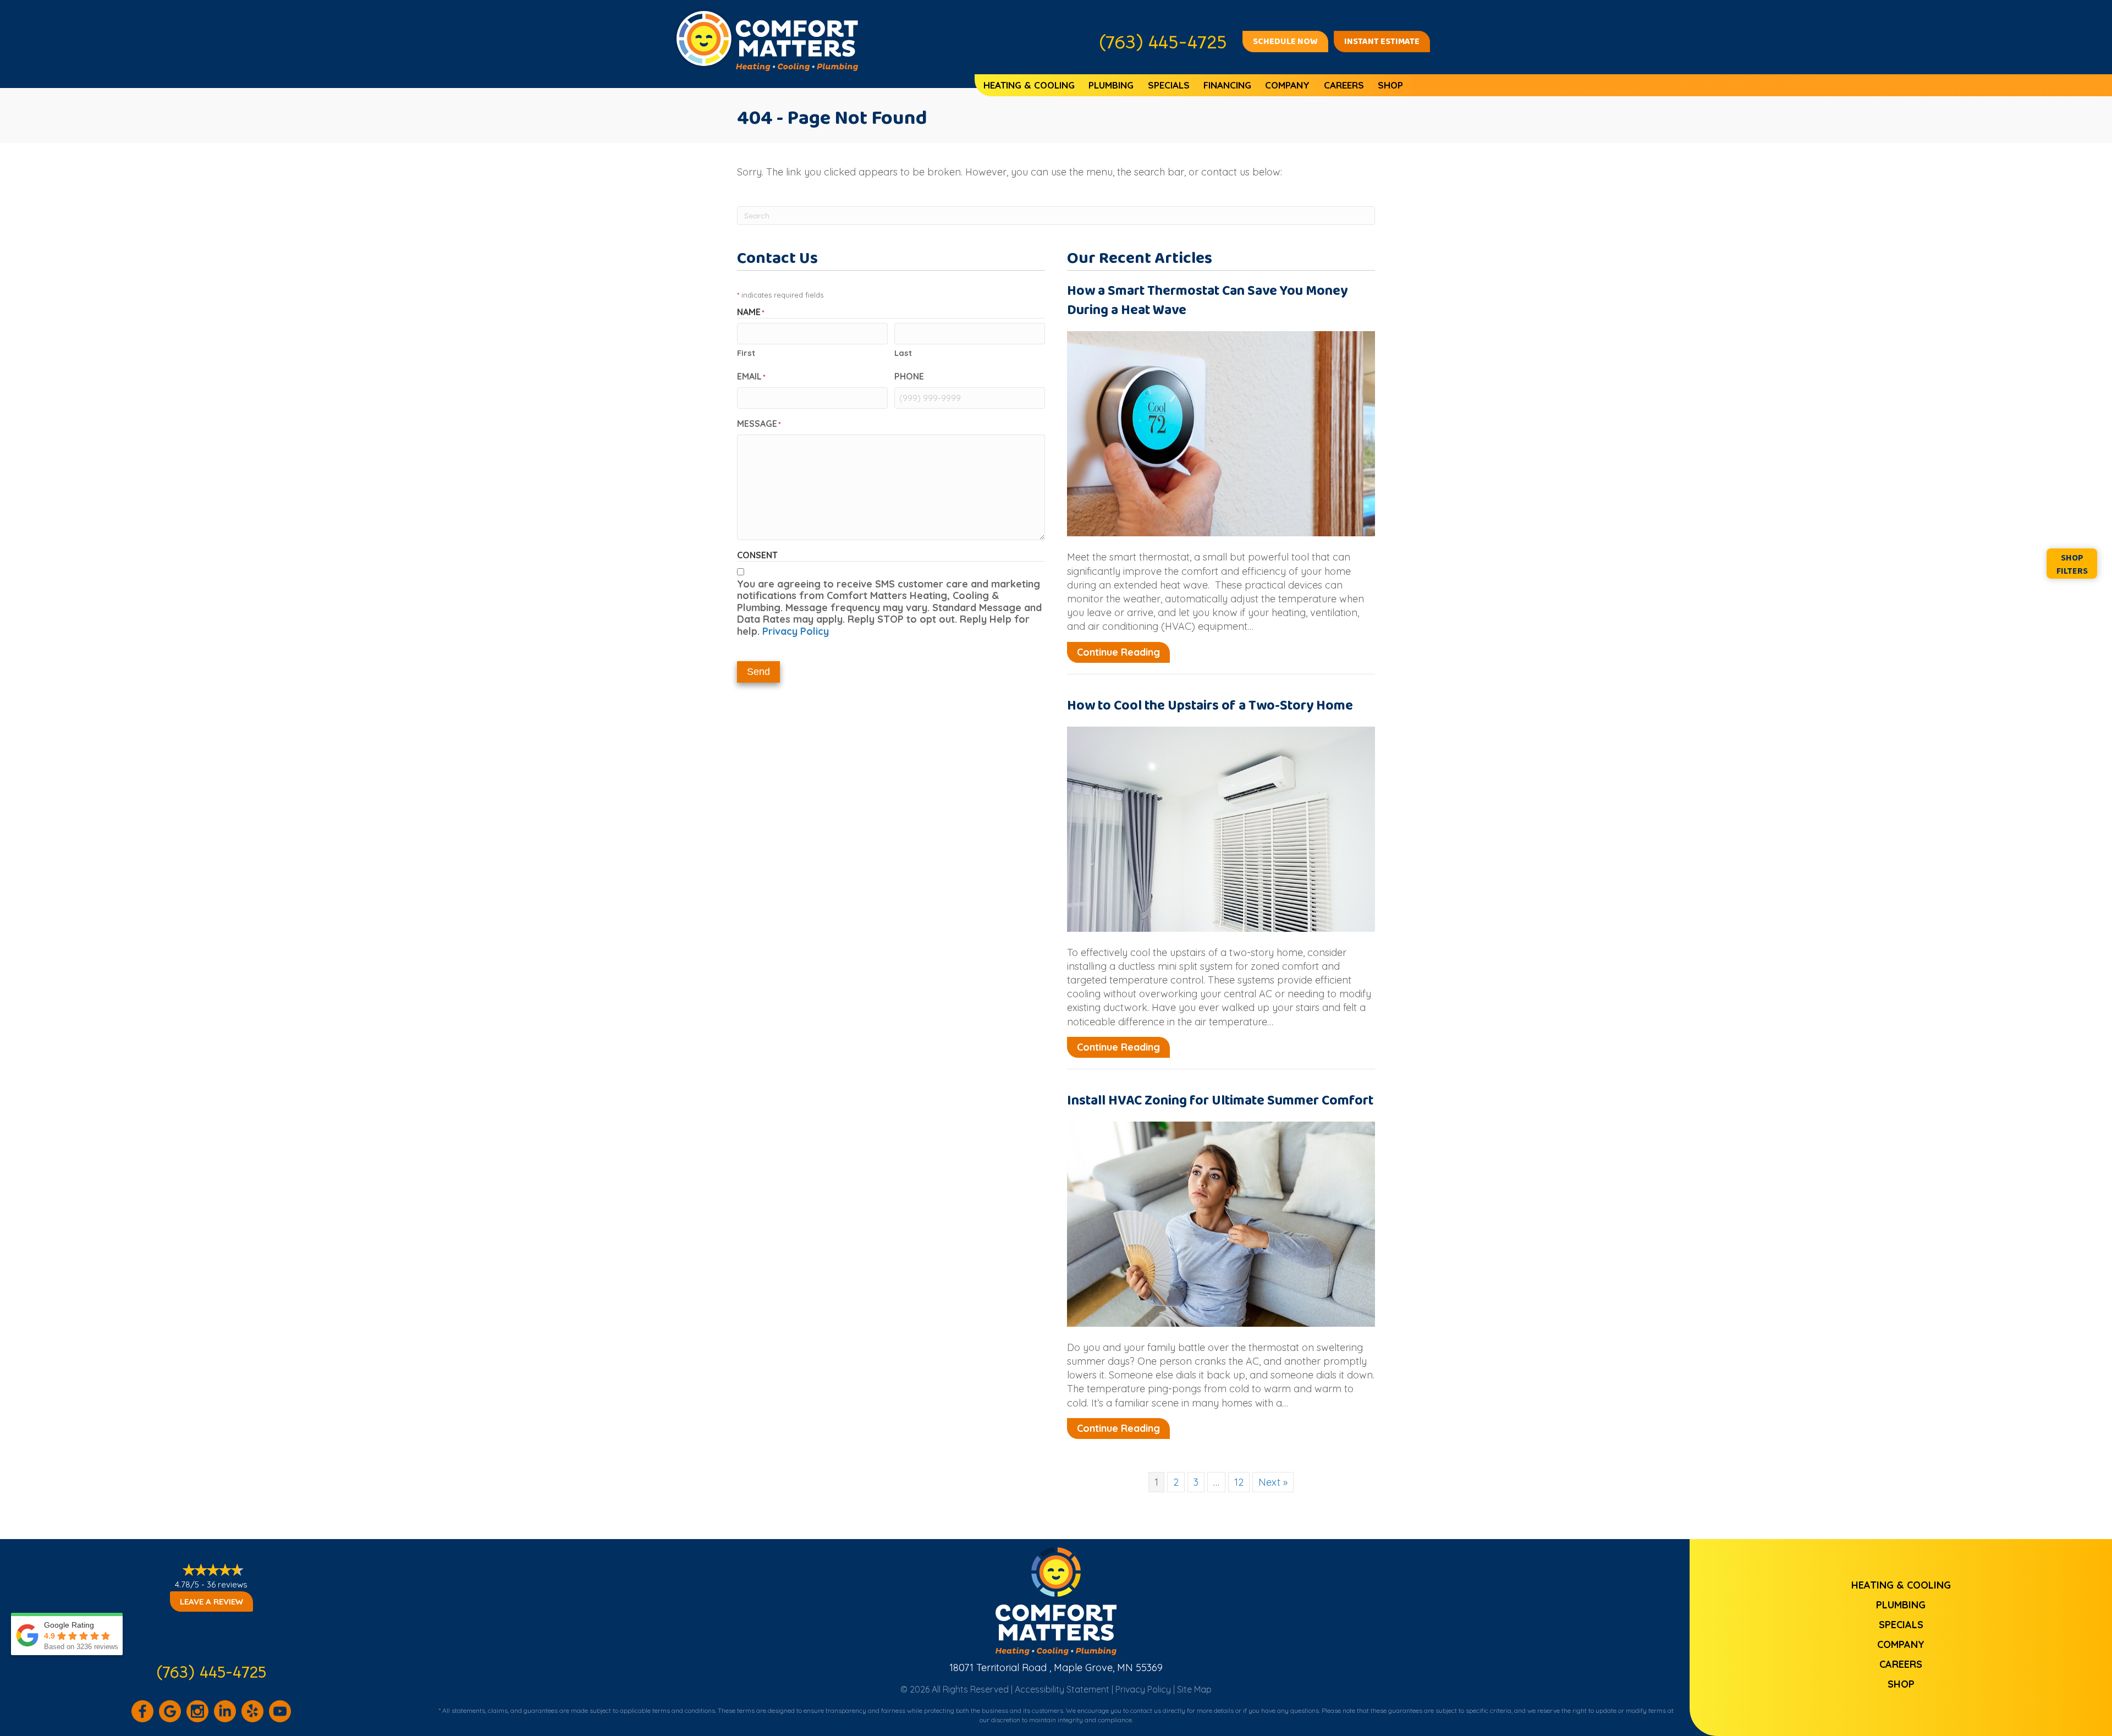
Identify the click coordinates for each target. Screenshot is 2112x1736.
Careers (1344, 85)
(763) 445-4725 (211, 1672)
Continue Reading (1123, 652)
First (746, 353)
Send (758, 672)
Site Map (1194, 1689)
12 (1239, 1482)
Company (1287, 85)
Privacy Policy (796, 631)
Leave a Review (211, 1602)
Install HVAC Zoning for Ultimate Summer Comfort (1220, 1101)
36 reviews (227, 1584)
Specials (1169, 85)
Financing (1227, 85)
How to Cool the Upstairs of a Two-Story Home (1210, 706)
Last (903, 353)
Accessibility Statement (1062, 1689)
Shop (1390, 85)
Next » (1273, 1482)
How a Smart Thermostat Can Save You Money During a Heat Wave (1207, 301)
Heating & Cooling (1029, 85)
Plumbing (1111, 85)
